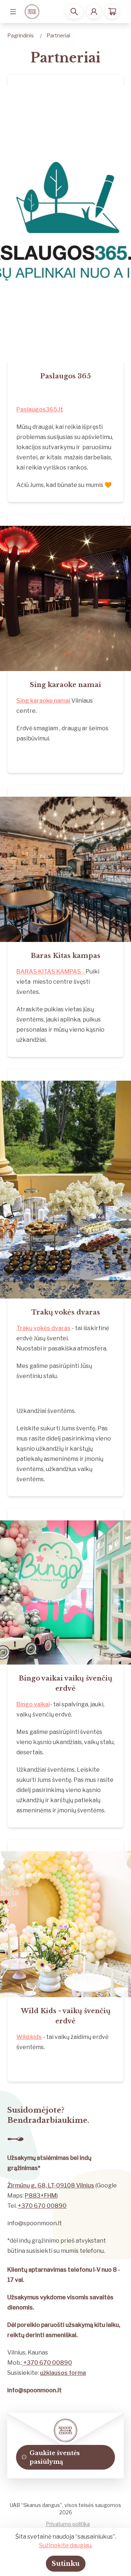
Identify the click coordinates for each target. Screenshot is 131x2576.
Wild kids (29, 2037)
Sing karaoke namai (43, 701)
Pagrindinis (21, 35)
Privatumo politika (68, 2524)
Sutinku (66, 2564)
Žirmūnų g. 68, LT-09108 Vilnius (51, 2185)
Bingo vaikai (33, 1704)
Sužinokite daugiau (65, 2545)
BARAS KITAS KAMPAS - (51, 972)
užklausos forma (63, 2373)
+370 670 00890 (42, 2206)
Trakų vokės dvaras (43, 1328)
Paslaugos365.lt (40, 409)
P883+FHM (41, 2196)
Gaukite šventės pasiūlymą (55, 2457)
